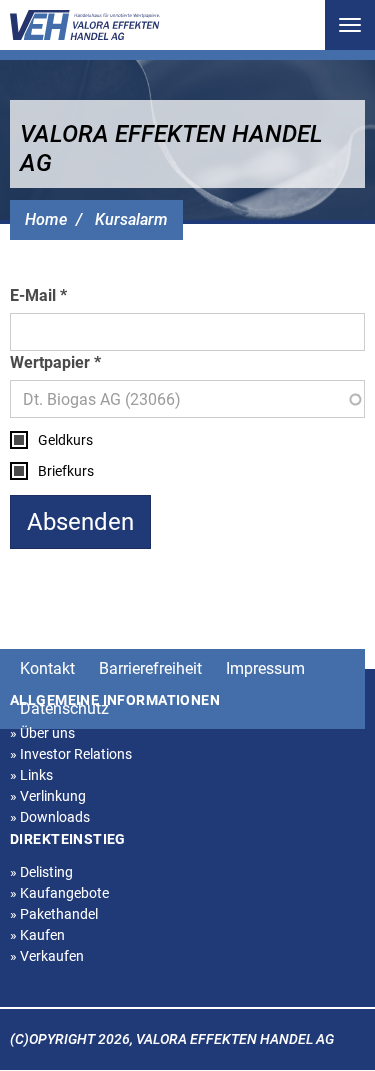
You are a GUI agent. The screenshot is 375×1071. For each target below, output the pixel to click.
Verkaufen (47, 956)
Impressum (265, 668)
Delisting (41, 872)
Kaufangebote (59, 893)
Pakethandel (54, 914)
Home (46, 219)
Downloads (50, 817)
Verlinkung (48, 796)
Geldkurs (65, 440)
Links (31, 775)
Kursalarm (131, 219)
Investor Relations (71, 754)
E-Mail (33, 295)
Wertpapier (50, 362)
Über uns (42, 733)
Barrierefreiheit (150, 668)
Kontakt (47, 668)
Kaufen (37, 935)
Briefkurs (66, 471)
